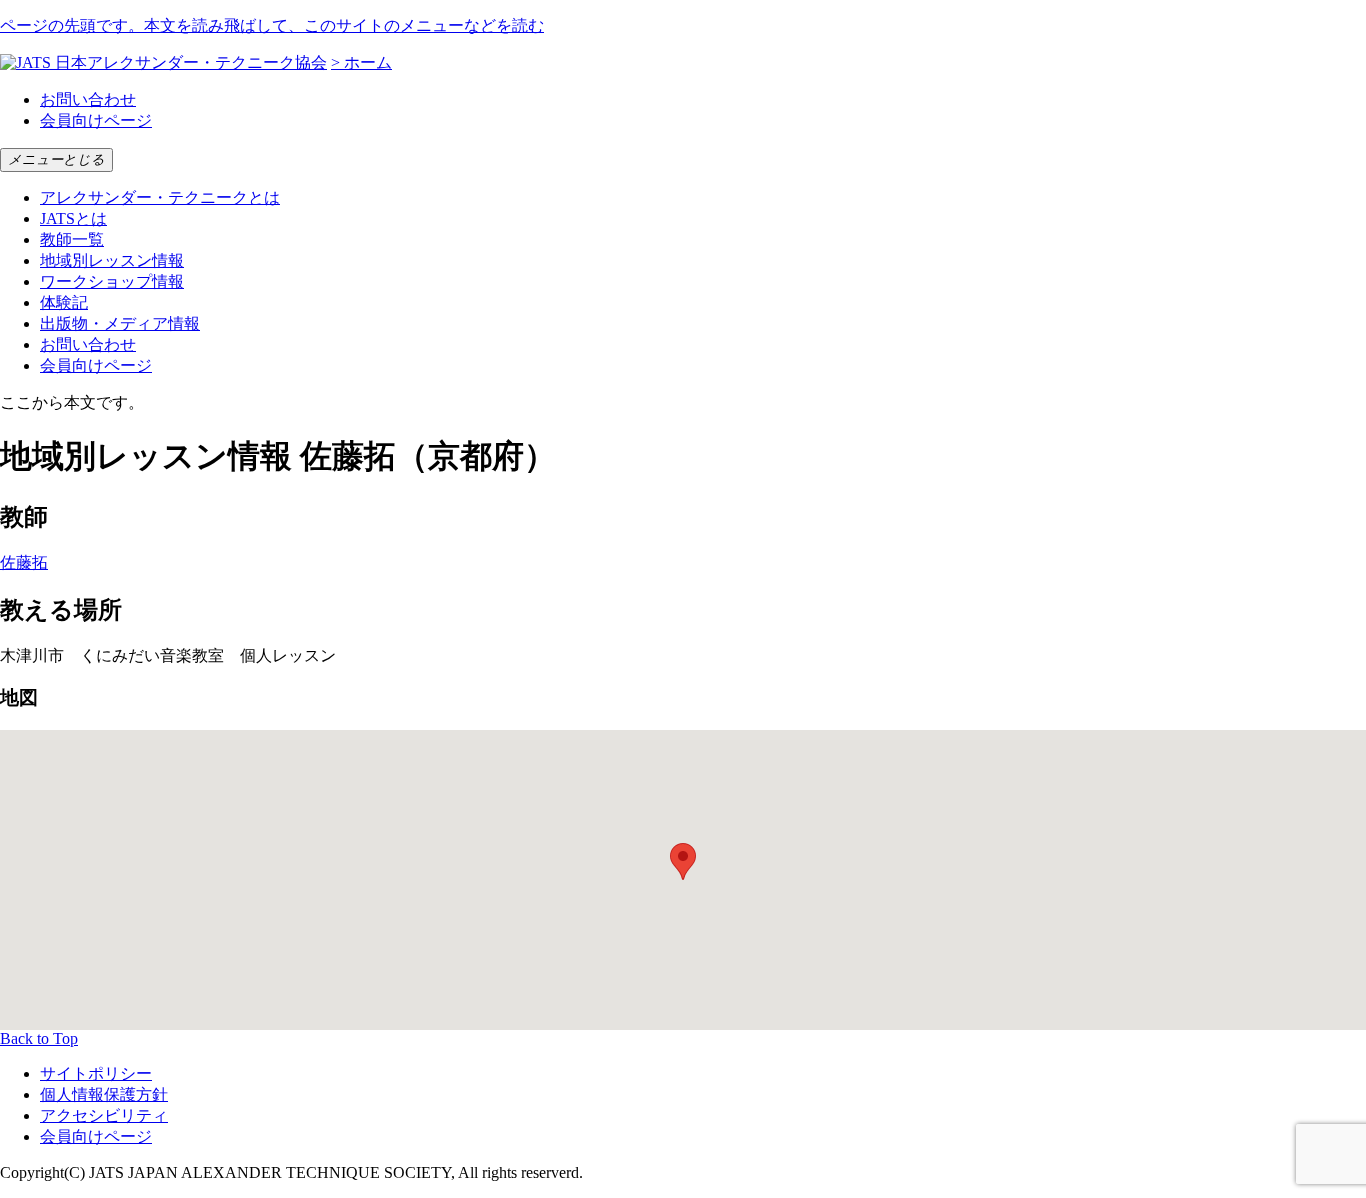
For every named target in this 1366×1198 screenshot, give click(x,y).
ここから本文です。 (72, 402)
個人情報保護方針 (104, 1094)
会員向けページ (96, 120)
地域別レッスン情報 (112, 260)
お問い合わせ (88, 99)
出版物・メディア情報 (120, 323)
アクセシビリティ (104, 1115)
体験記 (64, 302)
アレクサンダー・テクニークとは (160, 197)
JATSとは (73, 218)
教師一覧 (72, 239)
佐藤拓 (24, 562)
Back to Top (39, 1038)
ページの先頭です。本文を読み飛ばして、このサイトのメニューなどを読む (272, 25)
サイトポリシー (96, 1073)
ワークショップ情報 (112, 281)
